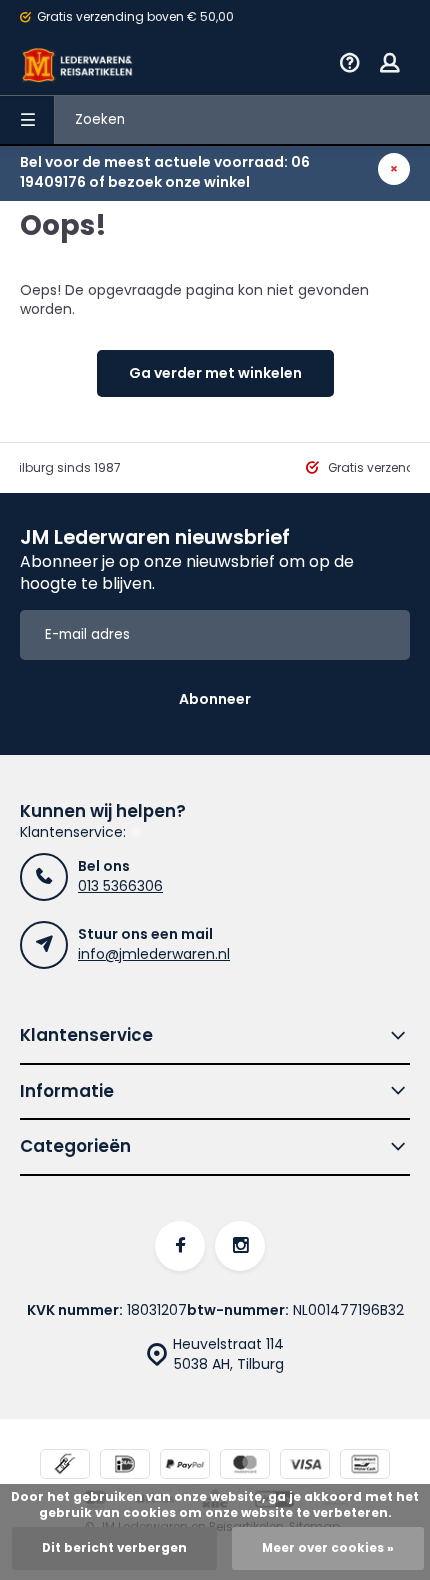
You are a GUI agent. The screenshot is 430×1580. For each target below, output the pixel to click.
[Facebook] (180, 1246)
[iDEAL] (125, 1466)
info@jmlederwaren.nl (154, 954)
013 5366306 (120, 886)
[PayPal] (185, 1466)
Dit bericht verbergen (114, 1548)
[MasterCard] (245, 1466)
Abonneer (215, 699)
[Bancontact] (365, 1466)
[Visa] (305, 1466)
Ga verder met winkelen (215, 373)
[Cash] (65, 1466)
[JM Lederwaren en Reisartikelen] (78, 65)
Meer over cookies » (328, 1548)
